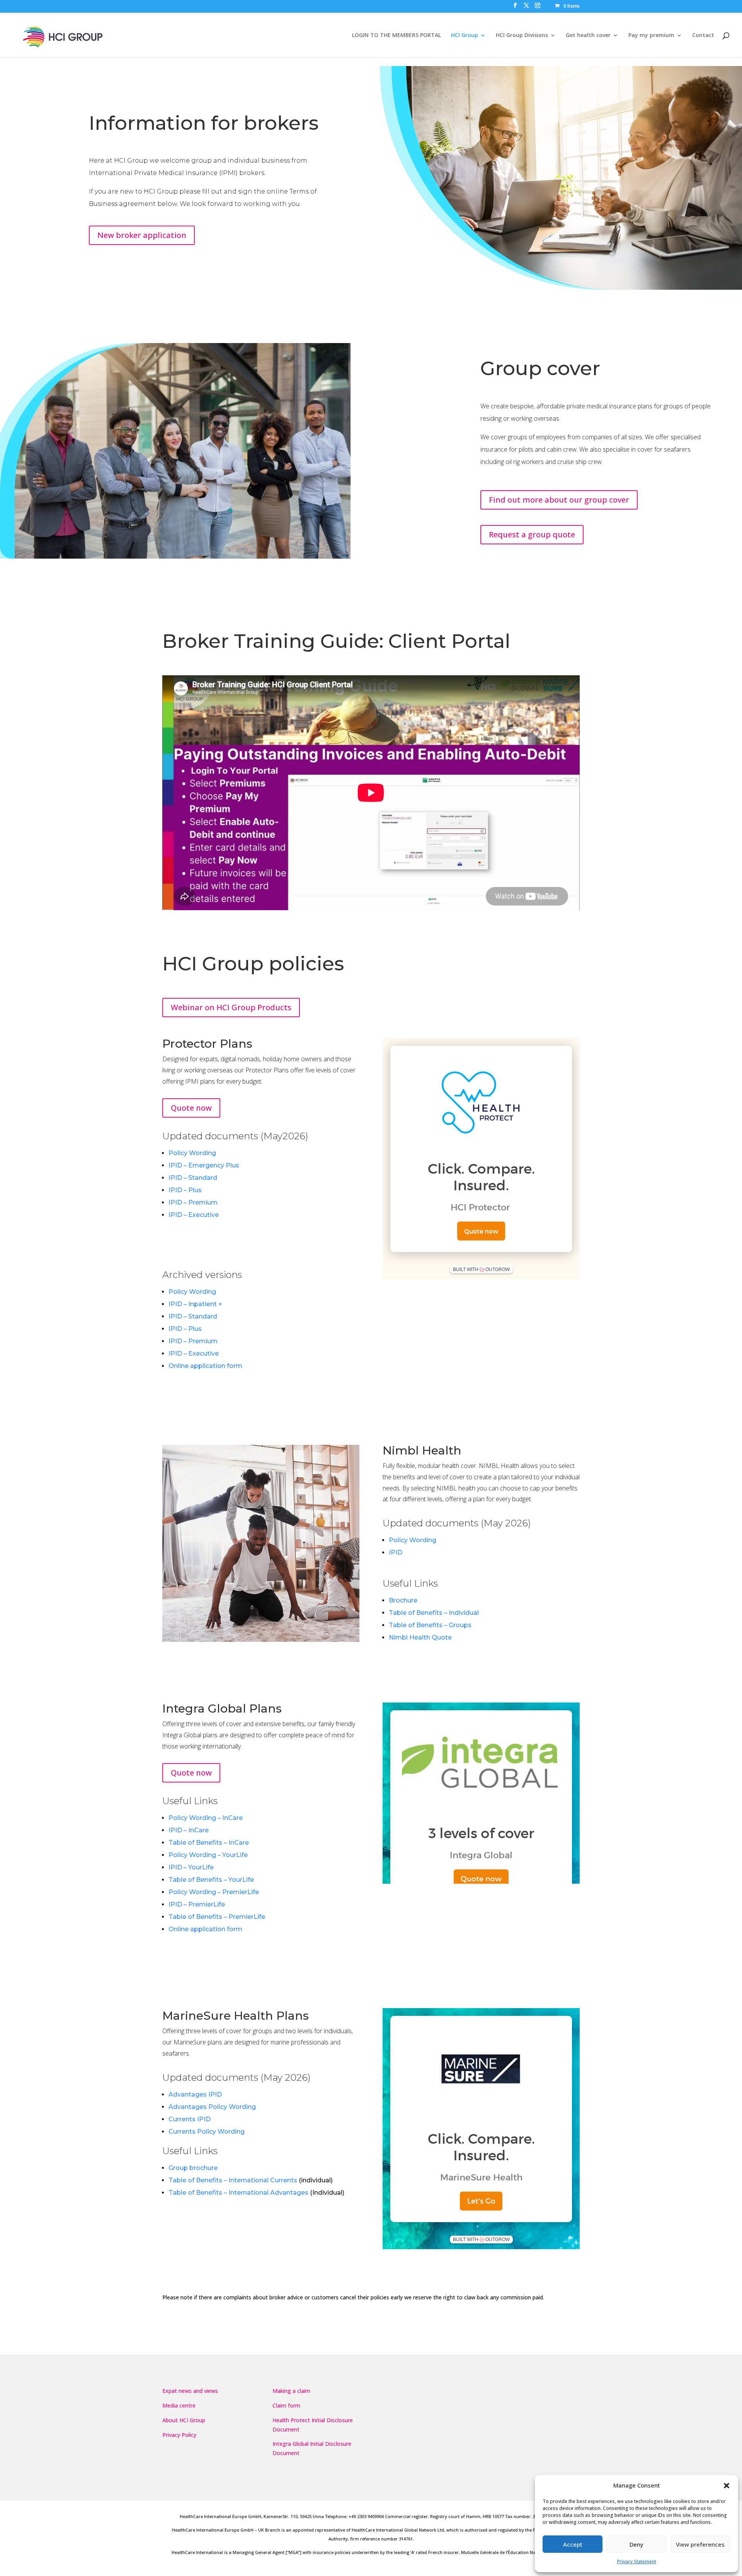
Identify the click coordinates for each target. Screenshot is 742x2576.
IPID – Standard (193, 1178)
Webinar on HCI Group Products (231, 1007)
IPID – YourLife (191, 1867)
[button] (727, 2486)
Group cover (540, 368)
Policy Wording (192, 1153)
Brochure (403, 1600)
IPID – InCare (189, 1830)
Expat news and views (190, 2391)
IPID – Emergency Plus (204, 1165)
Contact (703, 36)
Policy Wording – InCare (206, 1818)
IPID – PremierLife (197, 1904)
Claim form (286, 2405)
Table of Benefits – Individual (434, 1613)
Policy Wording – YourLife (208, 1855)
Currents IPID (190, 2119)
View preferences (700, 2544)
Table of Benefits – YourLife (211, 1880)
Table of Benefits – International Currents (233, 2180)
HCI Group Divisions (522, 36)
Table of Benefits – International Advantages (238, 2193)
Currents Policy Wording (207, 2132)
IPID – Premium (193, 1202)
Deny (636, 2544)
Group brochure (193, 2168)
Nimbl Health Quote (420, 1637)
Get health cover (588, 36)
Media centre (179, 2405)
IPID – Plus (185, 1190)
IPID (396, 1552)
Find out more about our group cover (559, 500)
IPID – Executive (194, 1215)
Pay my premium (651, 36)
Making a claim (291, 2391)
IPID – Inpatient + (195, 1304)
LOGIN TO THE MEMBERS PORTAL (397, 36)
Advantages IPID (195, 2094)
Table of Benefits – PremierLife (217, 1917)
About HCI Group (184, 2420)
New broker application (142, 235)
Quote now (191, 1108)
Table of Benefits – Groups (430, 1625)
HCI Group (465, 36)
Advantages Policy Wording (212, 2107)
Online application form (205, 1366)
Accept (573, 2544)
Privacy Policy (179, 2435)
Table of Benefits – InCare (209, 1843)
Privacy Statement (637, 2562)
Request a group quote (532, 534)
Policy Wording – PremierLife (214, 1892)
